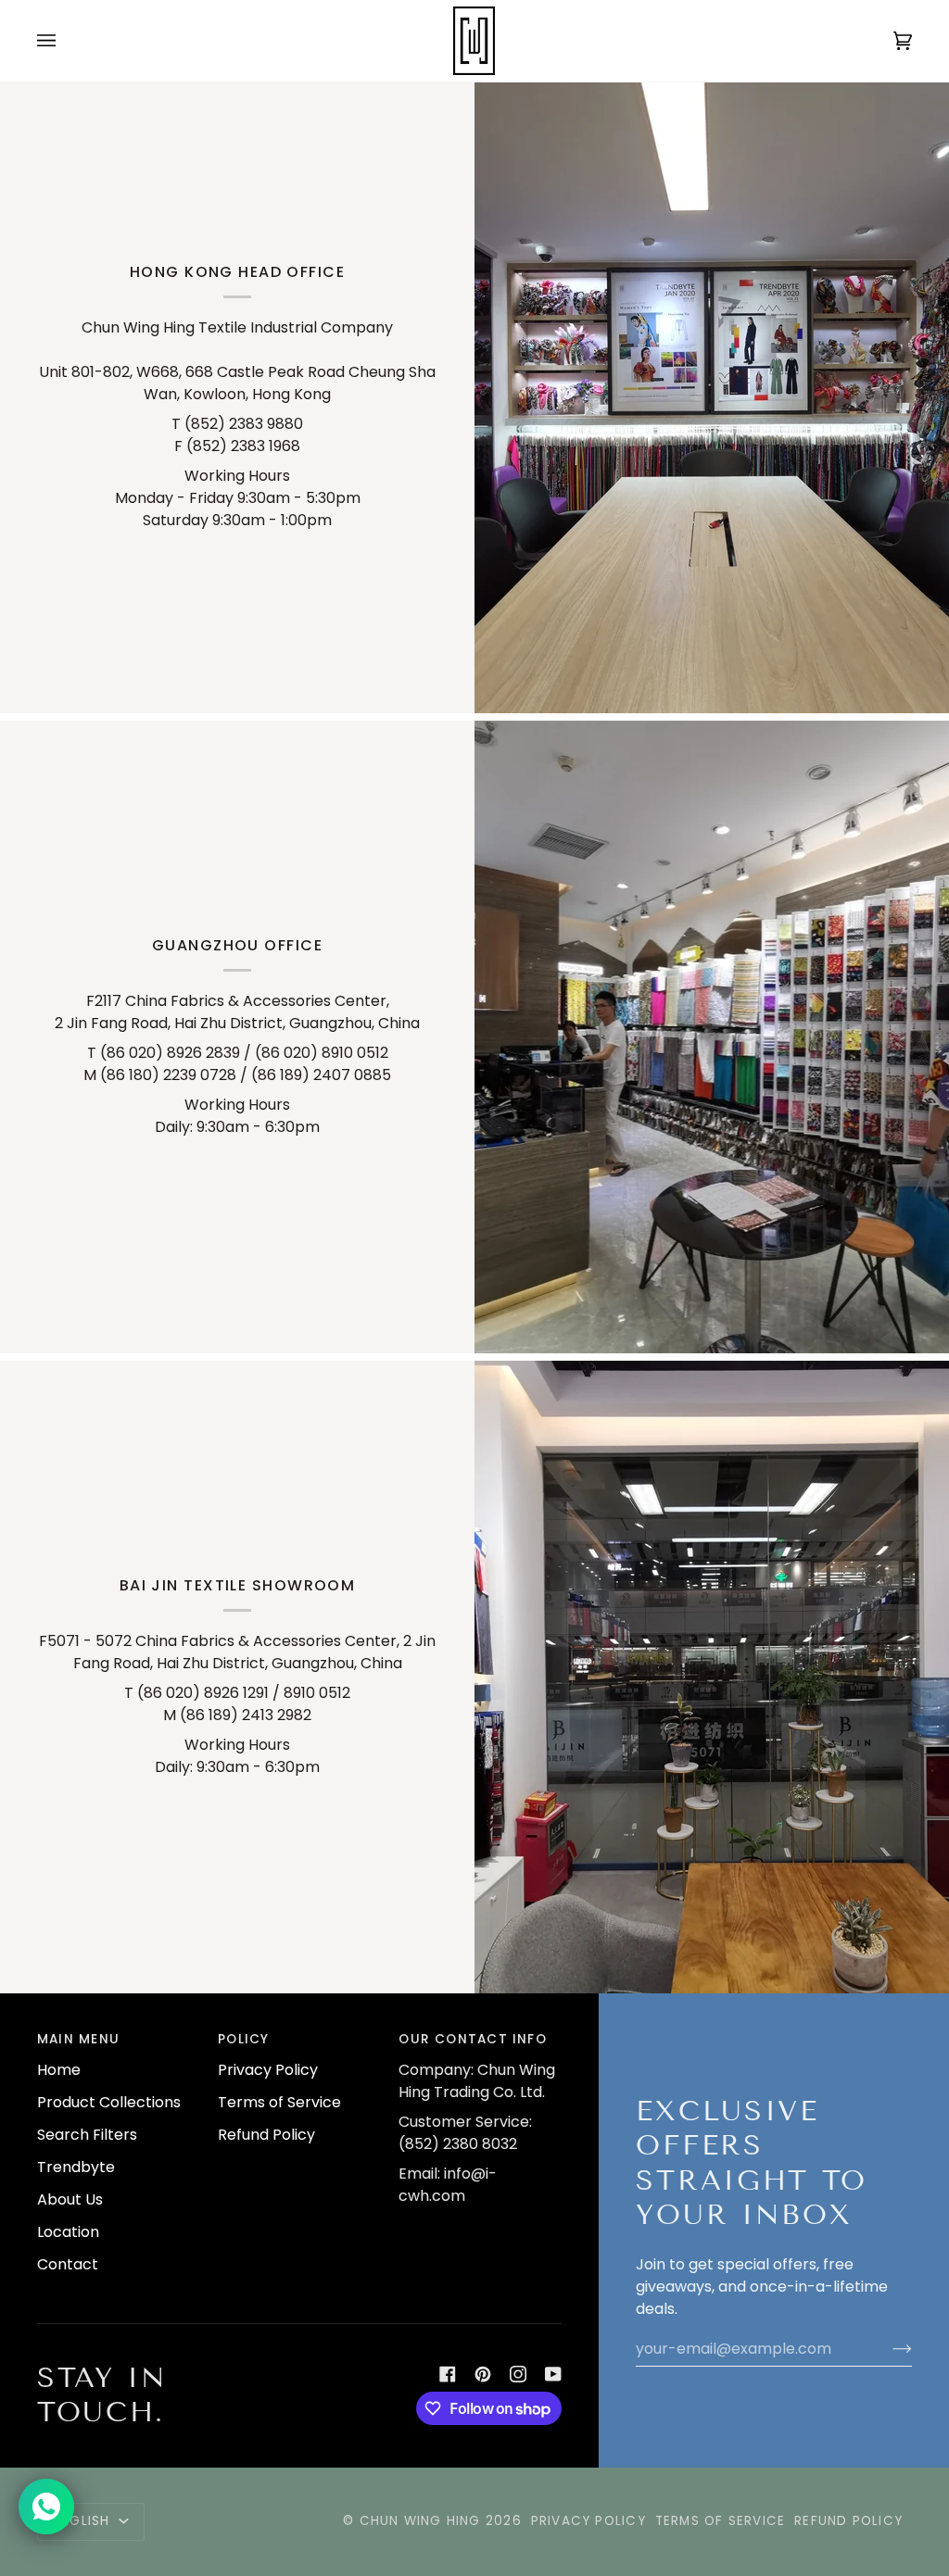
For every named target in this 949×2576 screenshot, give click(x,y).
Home (59, 2070)
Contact (68, 2264)
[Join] (887, 2348)
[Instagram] (518, 2374)
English (84, 2521)
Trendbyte (76, 2167)
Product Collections (109, 2102)
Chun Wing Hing (420, 2521)
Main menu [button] (78, 2039)
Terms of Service (279, 2102)
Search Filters (87, 2135)
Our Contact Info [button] (472, 2039)
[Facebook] (448, 2374)
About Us (70, 2199)
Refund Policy (266, 2135)
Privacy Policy (268, 2070)
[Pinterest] (483, 2374)
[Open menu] (65, 41)
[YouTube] (553, 2374)
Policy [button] (243, 2039)
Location (68, 2232)
